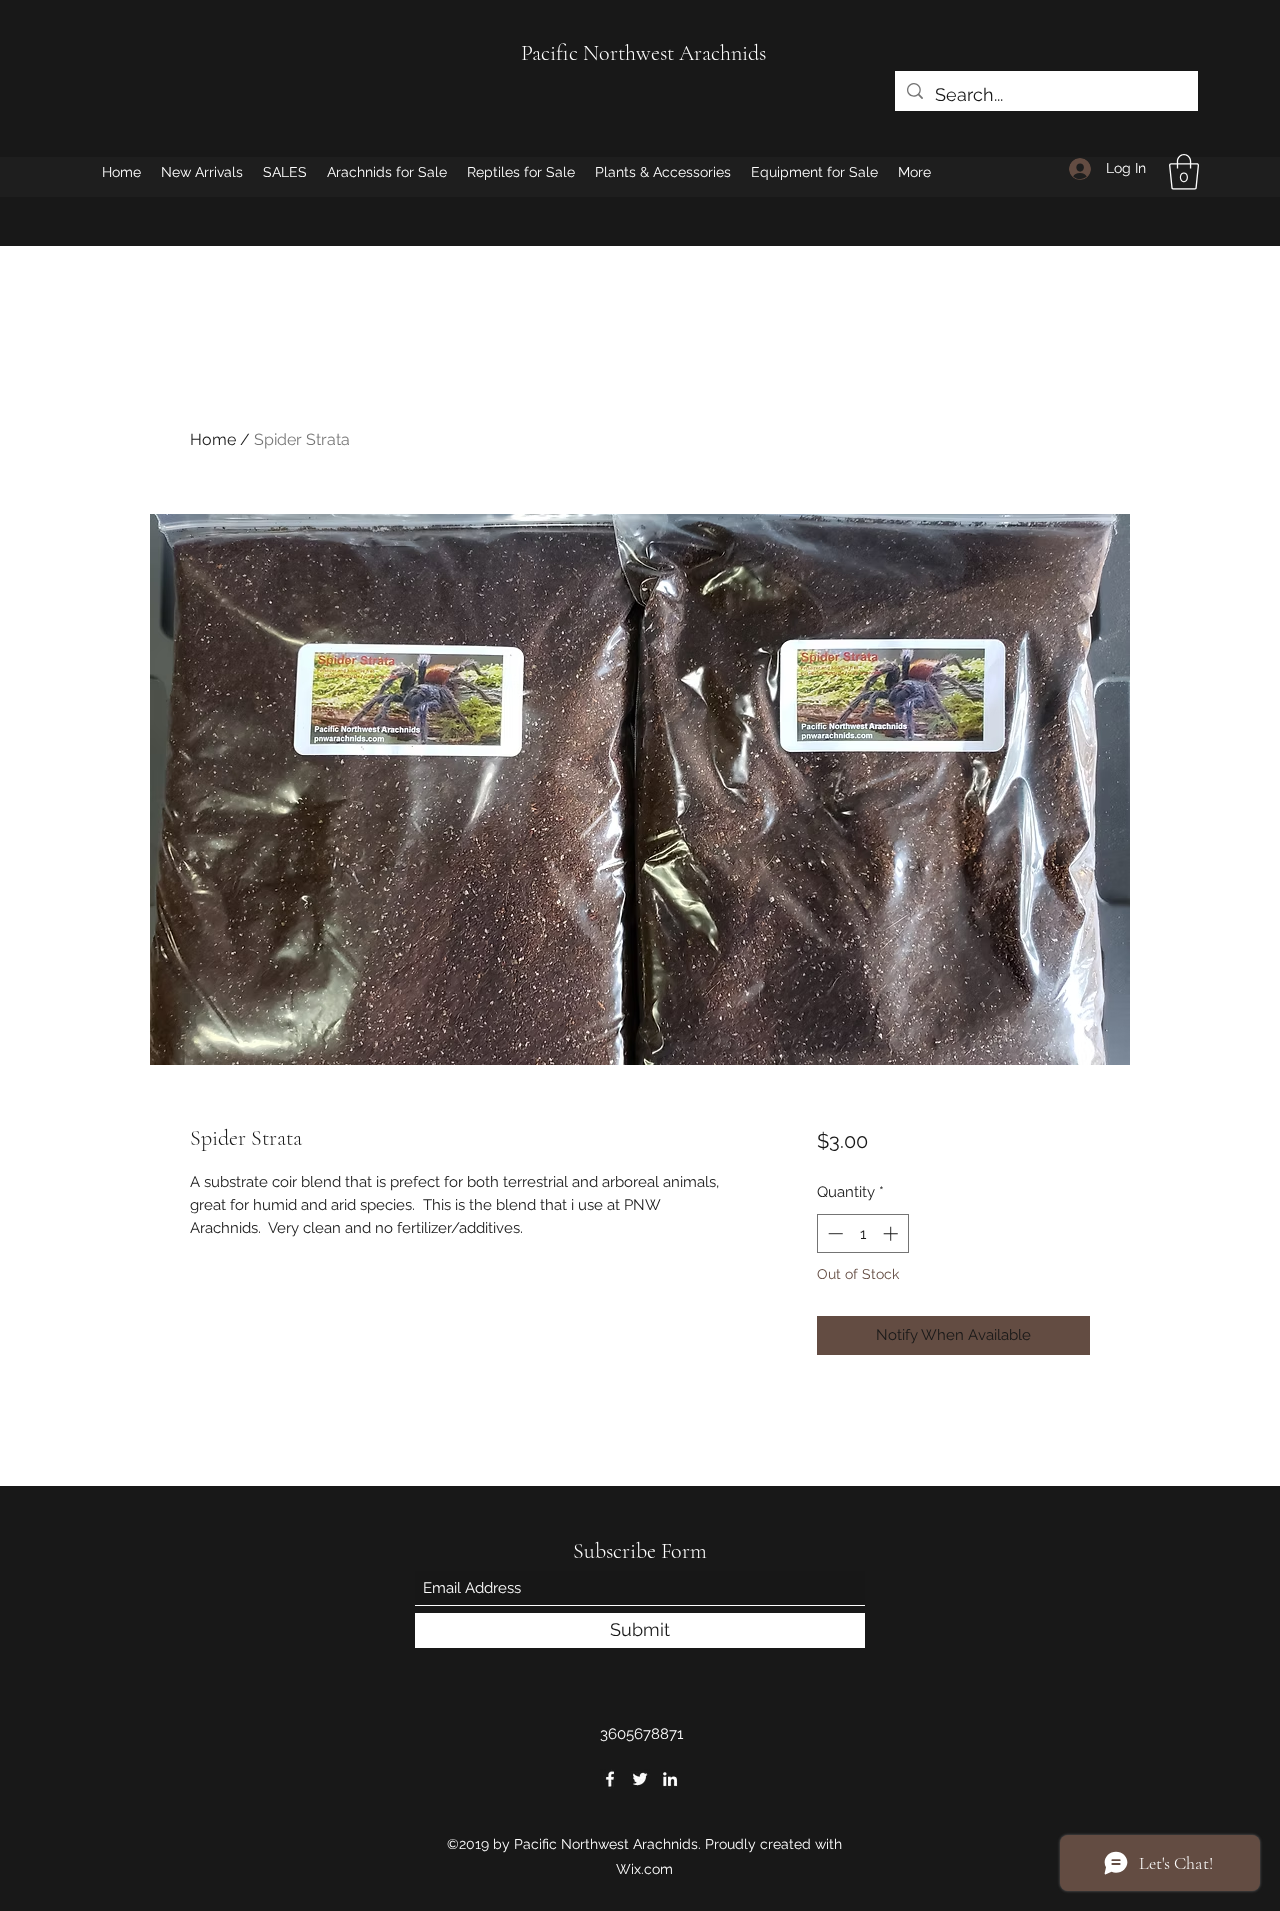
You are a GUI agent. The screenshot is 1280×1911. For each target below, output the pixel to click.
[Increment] (892, 1233)
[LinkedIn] (670, 1779)
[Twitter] (640, 1779)
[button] (1184, 172)
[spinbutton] (862, 1233)
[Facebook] (610, 1779)
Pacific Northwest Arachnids (643, 53)
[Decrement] (833, 1233)
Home (213, 439)
